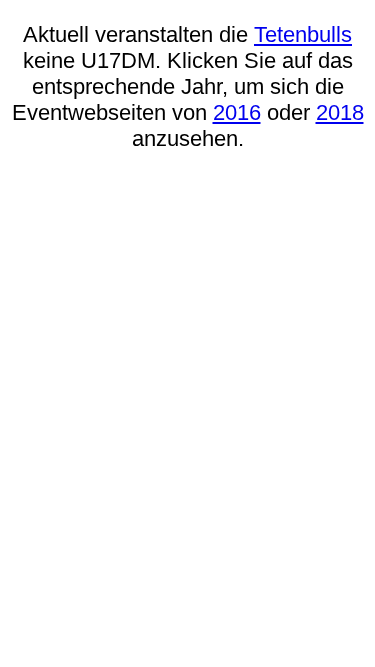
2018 (340, 112)
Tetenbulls (303, 34)
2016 (237, 112)
